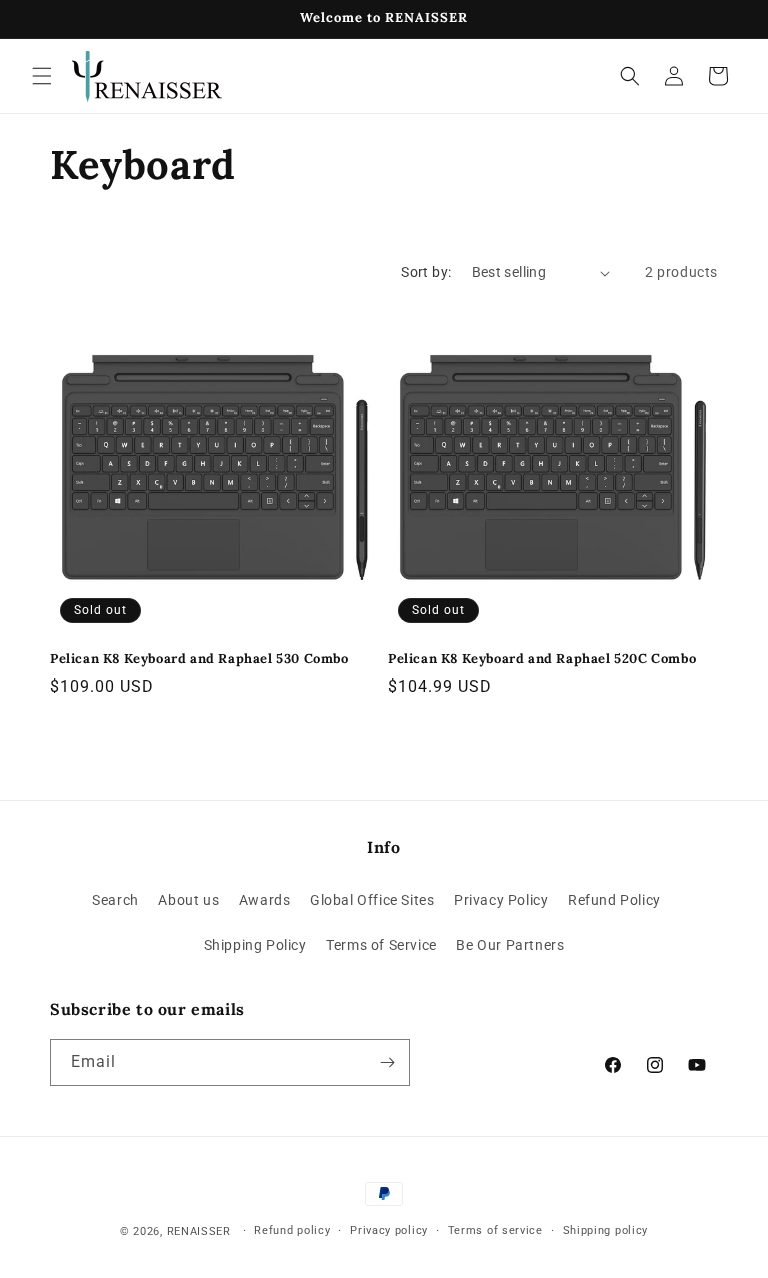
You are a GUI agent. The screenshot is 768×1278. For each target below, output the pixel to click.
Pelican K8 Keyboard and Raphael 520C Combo (542, 659)
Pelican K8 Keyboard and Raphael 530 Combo (199, 659)
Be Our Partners (510, 945)
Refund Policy (614, 900)
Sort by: (426, 272)
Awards (265, 900)
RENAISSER (199, 1231)
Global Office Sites (372, 900)
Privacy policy (389, 1230)
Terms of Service (381, 945)
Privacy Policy (501, 900)
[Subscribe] (387, 1062)
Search (115, 900)
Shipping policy (606, 1230)
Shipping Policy (255, 945)
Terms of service (495, 1230)
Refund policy (292, 1230)
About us (188, 900)
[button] (42, 76)
